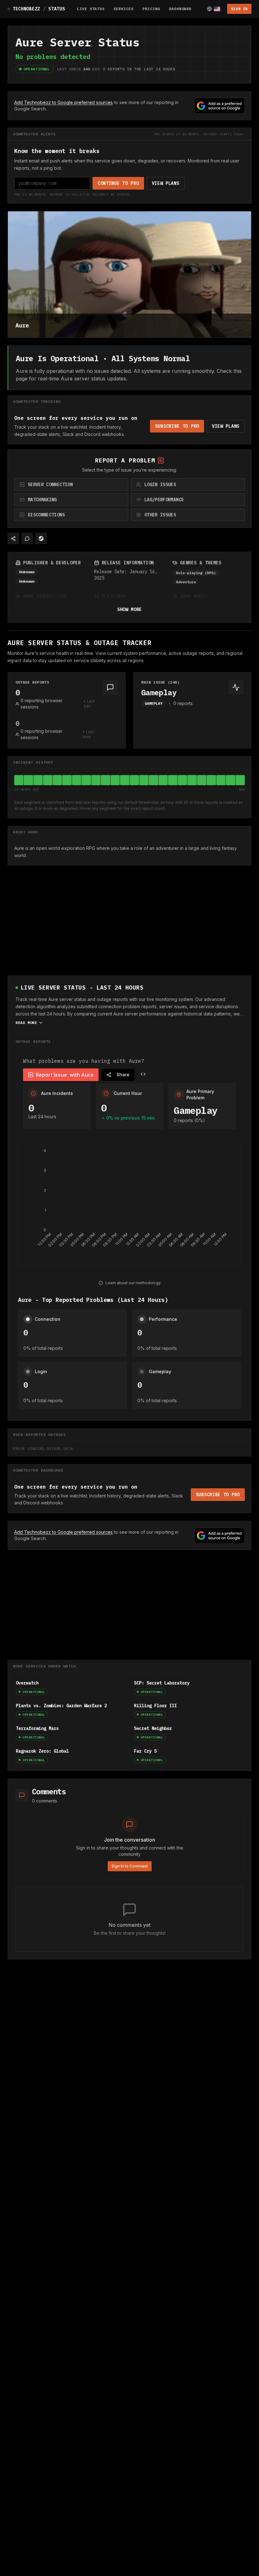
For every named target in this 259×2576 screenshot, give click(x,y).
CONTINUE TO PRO (118, 183)
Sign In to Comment (130, 1866)
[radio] (71, 485)
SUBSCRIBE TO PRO (177, 426)
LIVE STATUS (91, 9)
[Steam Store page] (41, 538)
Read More (26, 1023)
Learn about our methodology (133, 1283)
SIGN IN (239, 9)
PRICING (151, 9)
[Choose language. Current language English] (214, 9)
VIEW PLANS (166, 183)
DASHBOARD (180, 9)
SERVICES (123, 9)
